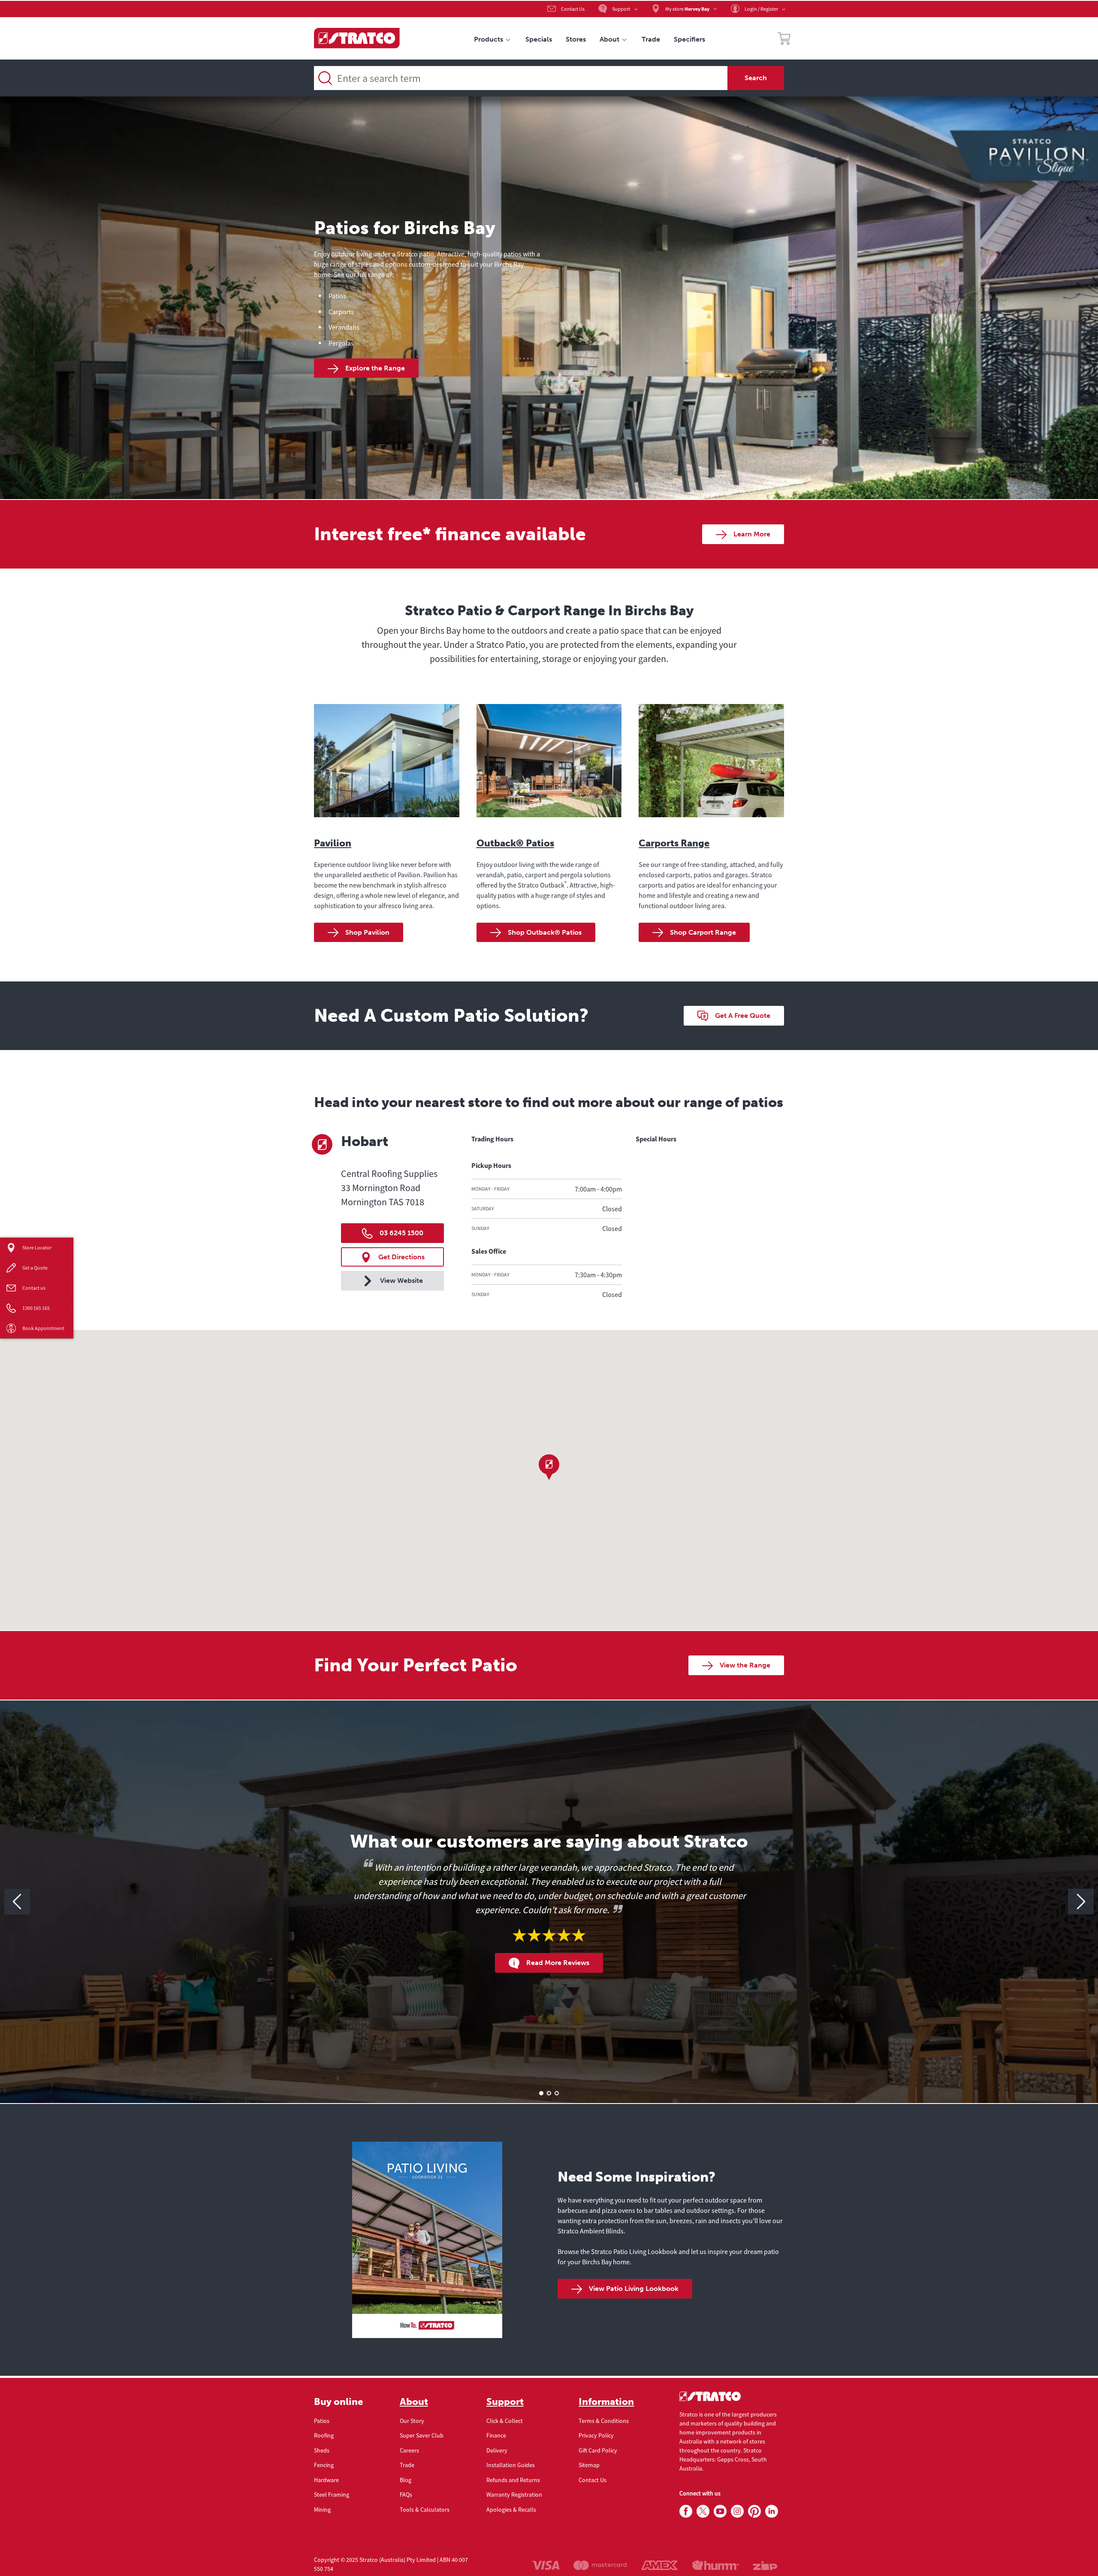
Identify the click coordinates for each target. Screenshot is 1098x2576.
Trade (407, 2465)
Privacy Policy (596, 2435)
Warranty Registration (514, 2495)
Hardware (326, 2480)
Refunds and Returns (513, 2480)
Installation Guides (511, 2465)
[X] (703, 2512)
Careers (409, 2450)
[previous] (17, 1902)
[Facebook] (686, 2512)
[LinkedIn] (772, 2512)
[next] (1081, 1902)
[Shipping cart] (784, 40)
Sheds (322, 2450)
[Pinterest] (754, 2512)
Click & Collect (505, 2421)
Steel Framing (332, 2495)
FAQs (406, 2495)
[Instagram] (737, 2512)
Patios (322, 2421)
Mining (322, 2510)
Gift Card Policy (598, 2450)
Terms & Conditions (604, 2421)
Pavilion (333, 843)
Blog (406, 2480)
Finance (496, 2435)
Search (756, 78)
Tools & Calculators (425, 2510)
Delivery (497, 2450)
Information (606, 2402)
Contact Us (593, 2480)
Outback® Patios (515, 843)
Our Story (412, 2421)
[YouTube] (720, 2512)
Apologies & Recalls (511, 2510)
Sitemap (589, 2465)
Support (505, 2402)
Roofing (324, 2435)
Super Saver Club (422, 2435)
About (414, 2402)
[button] (549, 1467)
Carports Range (674, 843)
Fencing (324, 2465)
